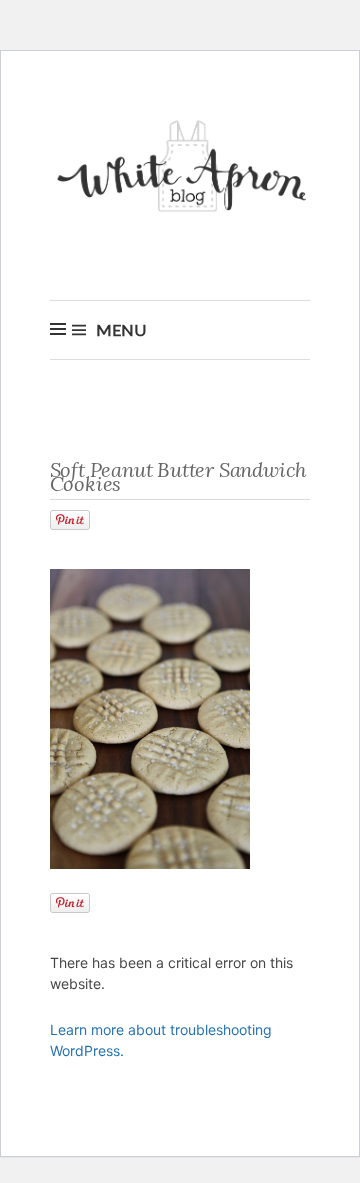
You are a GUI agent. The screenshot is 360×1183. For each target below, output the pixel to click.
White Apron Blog (185, 171)
